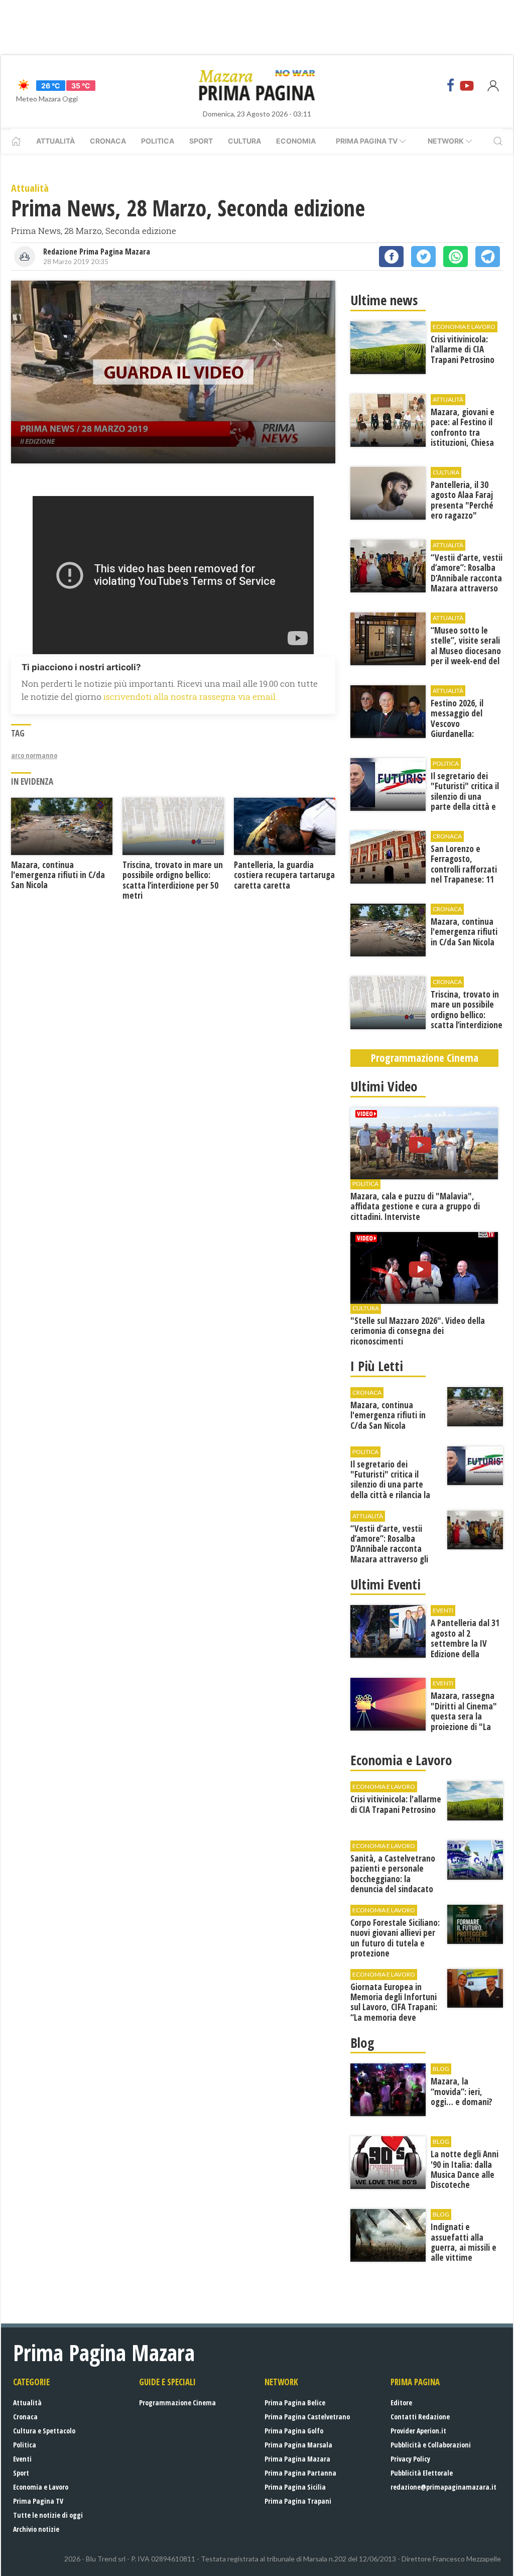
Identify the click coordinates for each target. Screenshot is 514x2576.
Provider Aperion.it (418, 2431)
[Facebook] (451, 85)
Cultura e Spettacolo (44, 2431)
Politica (158, 141)
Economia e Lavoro (41, 2487)
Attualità (55, 141)
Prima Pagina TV (38, 2501)
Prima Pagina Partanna (300, 2473)
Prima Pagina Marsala (298, 2445)
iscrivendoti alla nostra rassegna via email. (190, 697)
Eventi (22, 2459)
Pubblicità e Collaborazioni (431, 2445)
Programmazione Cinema (177, 2403)
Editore (401, 2403)
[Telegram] (488, 257)
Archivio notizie (36, 2529)
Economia (296, 141)
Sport (201, 141)
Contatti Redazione (420, 2417)
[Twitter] (423, 257)
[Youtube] (467, 85)
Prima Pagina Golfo (294, 2431)
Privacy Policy (410, 2459)
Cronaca (108, 141)
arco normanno (34, 755)
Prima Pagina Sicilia (295, 2487)
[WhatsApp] (456, 257)
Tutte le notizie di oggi (48, 2515)
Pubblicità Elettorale (422, 2473)
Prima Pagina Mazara (297, 2459)
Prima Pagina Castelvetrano (307, 2417)
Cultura (244, 141)
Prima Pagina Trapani (298, 2501)
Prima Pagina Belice (295, 2403)
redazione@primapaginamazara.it (443, 2487)
